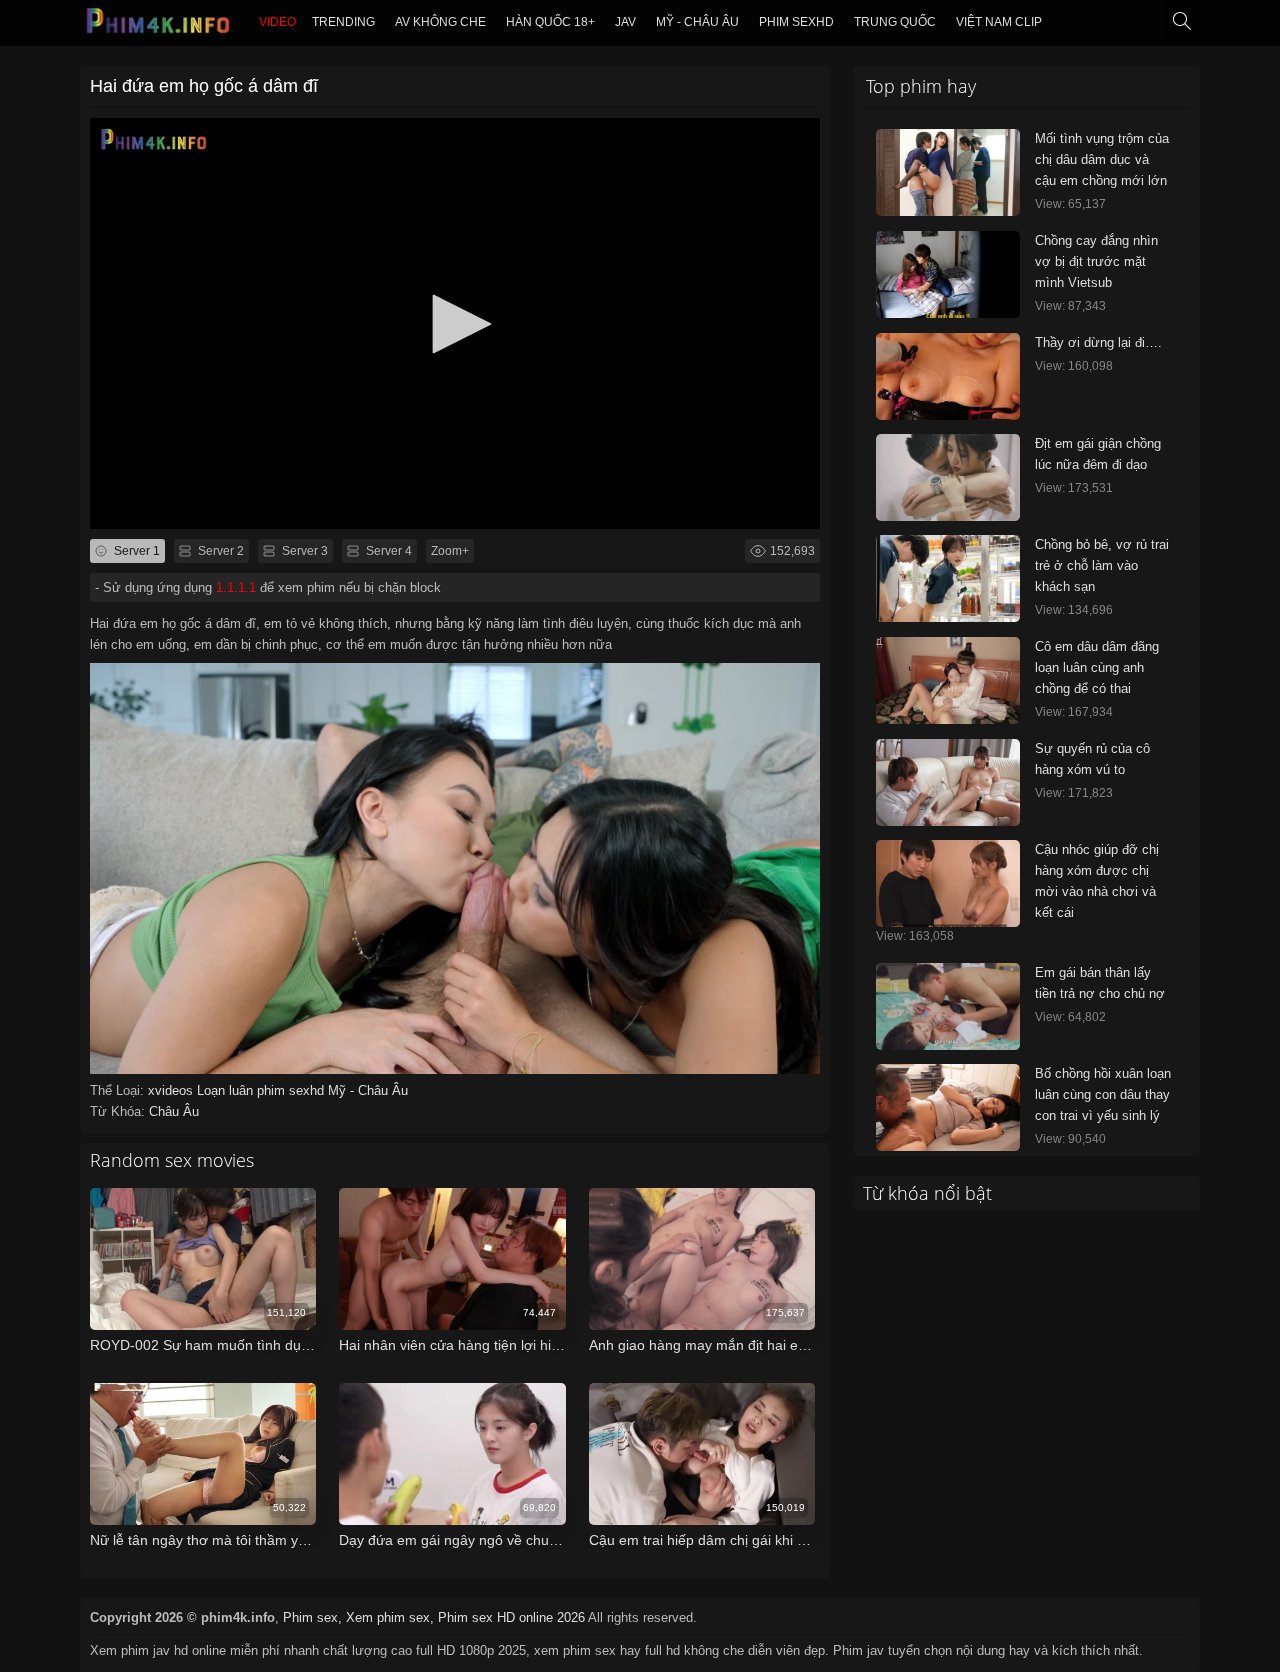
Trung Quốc (895, 22)
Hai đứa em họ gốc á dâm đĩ (204, 86)
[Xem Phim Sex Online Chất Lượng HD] (159, 26)
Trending (343, 22)
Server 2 (219, 551)
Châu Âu (174, 1111)
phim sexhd (796, 22)
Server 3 (303, 551)
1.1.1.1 (236, 587)
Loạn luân (227, 1090)
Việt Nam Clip (999, 22)
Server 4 (387, 551)
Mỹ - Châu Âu (697, 22)
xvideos (172, 1090)
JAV (625, 22)
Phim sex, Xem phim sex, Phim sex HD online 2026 (434, 1617)
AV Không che (440, 22)
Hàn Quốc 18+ (550, 22)
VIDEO (277, 22)
